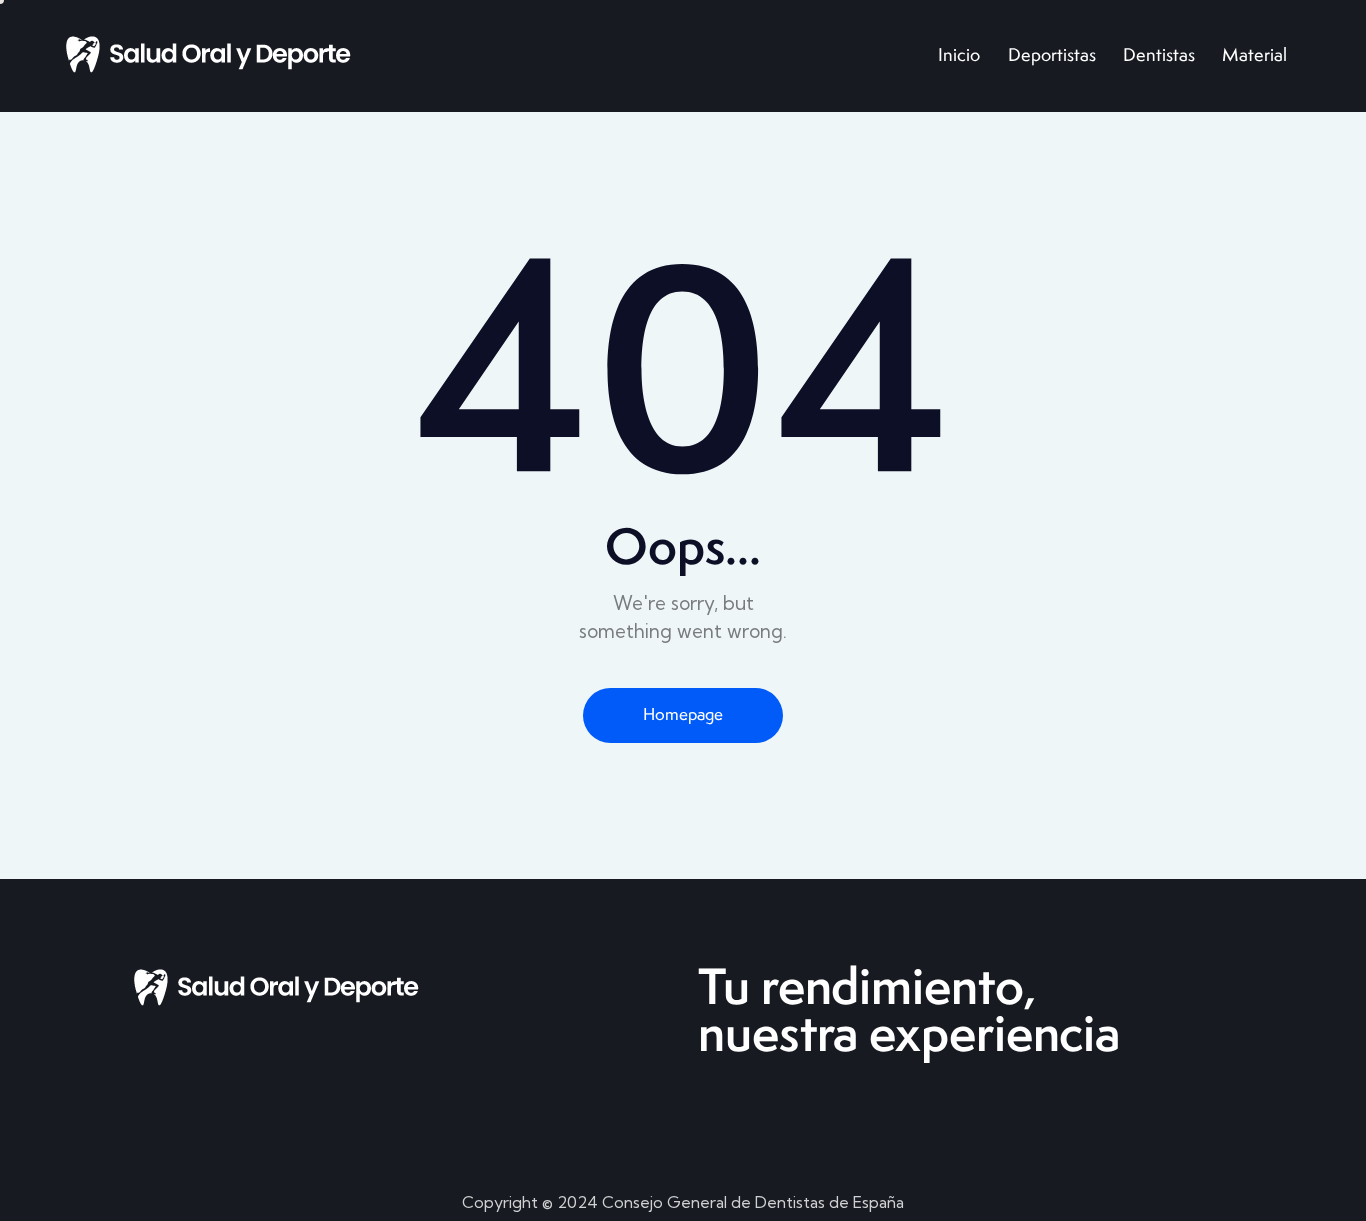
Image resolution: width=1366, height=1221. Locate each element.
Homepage (683, 714)
